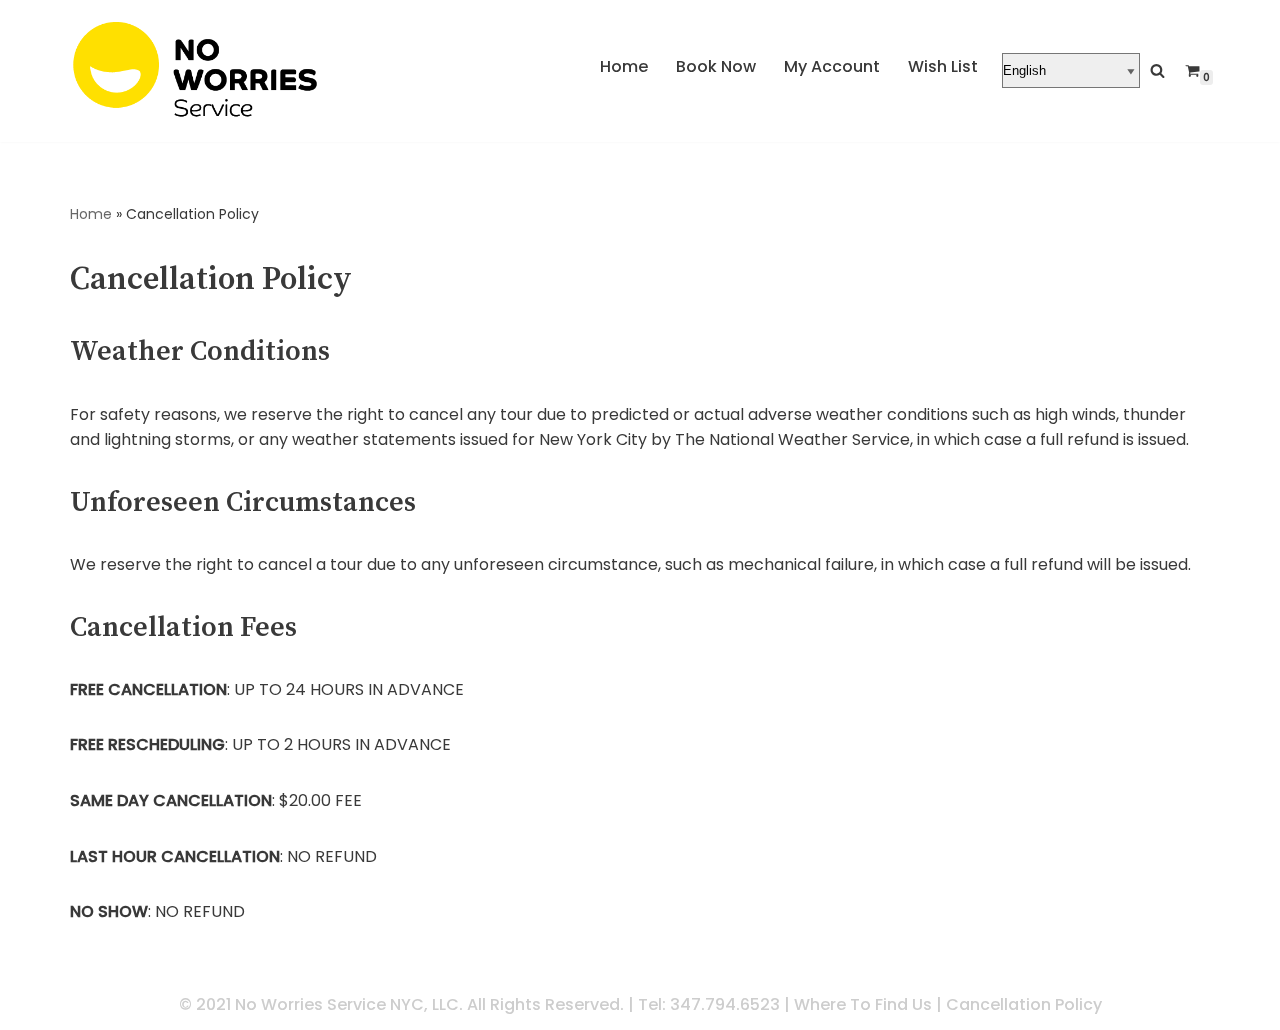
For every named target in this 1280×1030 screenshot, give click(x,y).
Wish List (943, 66)
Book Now (716, 66)
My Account (832, 66)
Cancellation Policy (1024, 1004)
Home (624, 66)
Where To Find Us (863, 1004)
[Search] (1157, 70)
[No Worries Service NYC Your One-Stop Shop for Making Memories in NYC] (195, 68)
